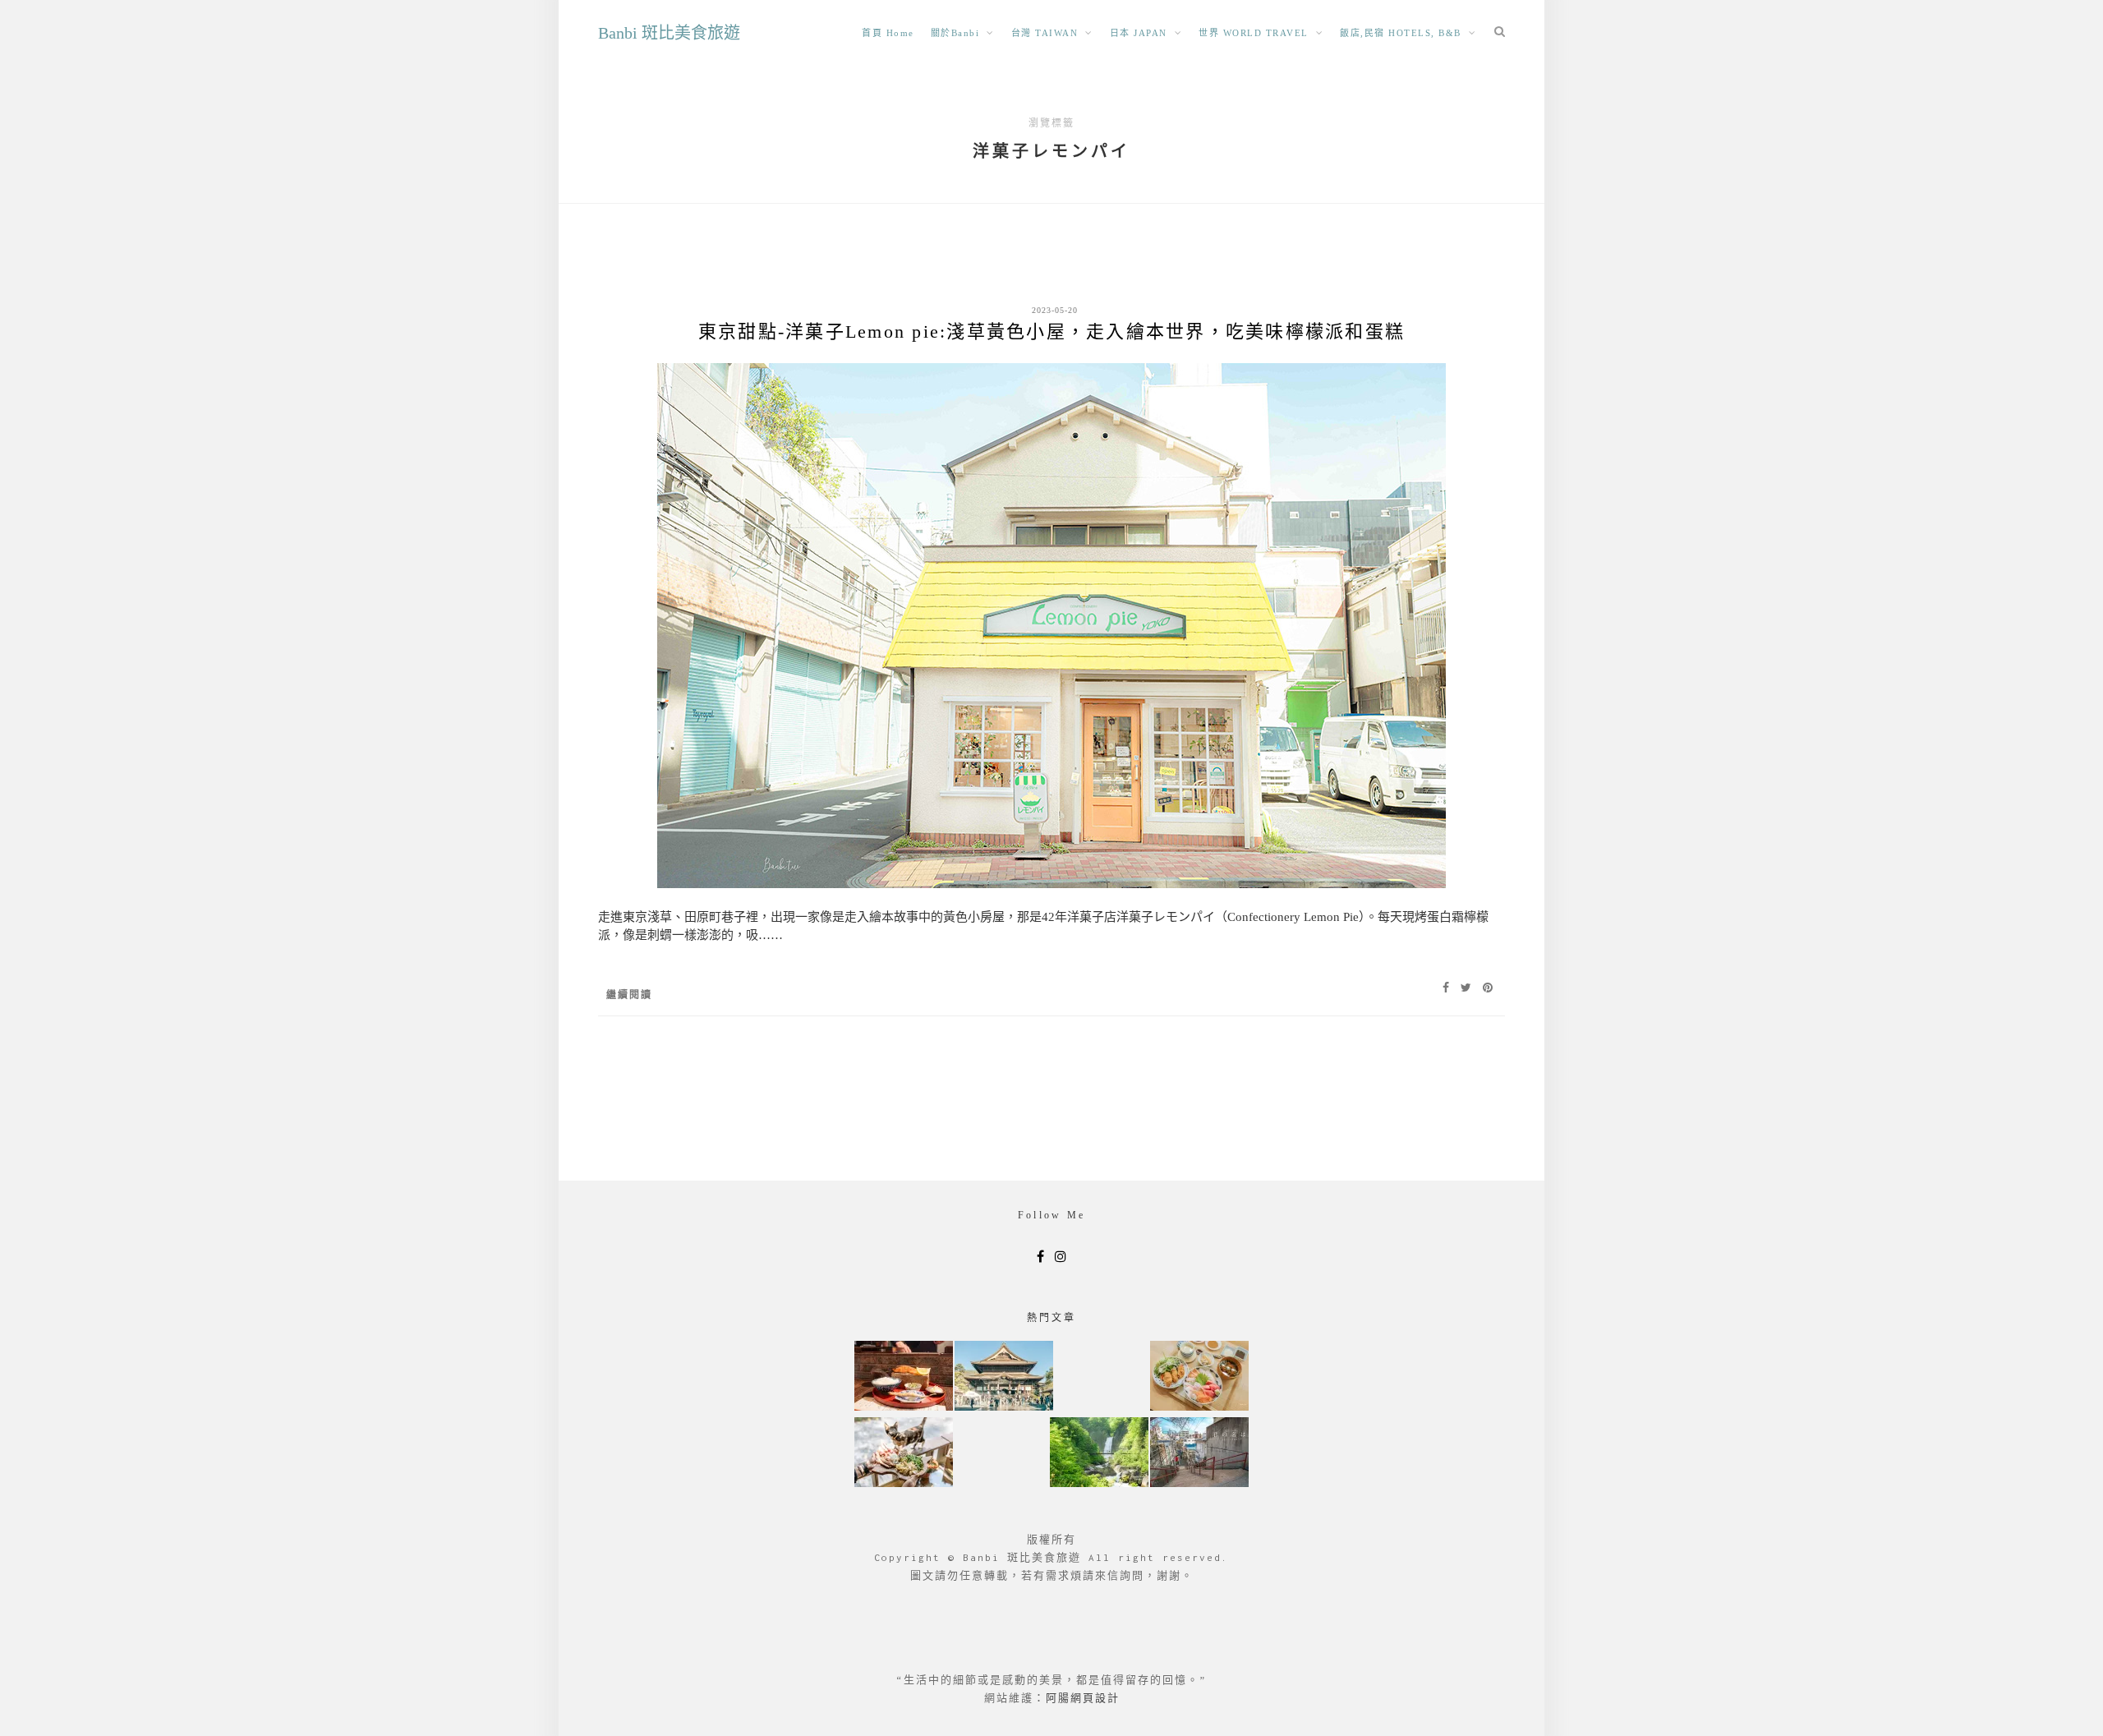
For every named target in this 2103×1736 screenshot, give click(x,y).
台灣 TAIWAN (1045, 33)
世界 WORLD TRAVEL (1254, 33)
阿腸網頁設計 (1083, 1698)
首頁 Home (888, 33)
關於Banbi (955, 33)
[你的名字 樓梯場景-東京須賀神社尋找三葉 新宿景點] (1199, 1454)
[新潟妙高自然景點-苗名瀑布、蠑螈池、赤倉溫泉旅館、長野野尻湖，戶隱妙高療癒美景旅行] (1099, 1454)
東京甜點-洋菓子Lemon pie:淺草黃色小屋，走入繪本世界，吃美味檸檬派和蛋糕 (1051, 332)
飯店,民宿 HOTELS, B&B (1401, 33)
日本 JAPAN (1139, 33)
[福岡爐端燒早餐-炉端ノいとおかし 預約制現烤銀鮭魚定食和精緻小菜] (904, 1377)
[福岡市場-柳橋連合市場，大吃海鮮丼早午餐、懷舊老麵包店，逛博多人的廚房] (1199, 1377)
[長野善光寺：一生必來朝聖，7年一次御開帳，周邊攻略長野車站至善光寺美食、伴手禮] (1004, 1377)
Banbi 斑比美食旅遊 (669, 33)
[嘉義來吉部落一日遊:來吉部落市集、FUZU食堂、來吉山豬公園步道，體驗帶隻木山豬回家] (904, 1454)
